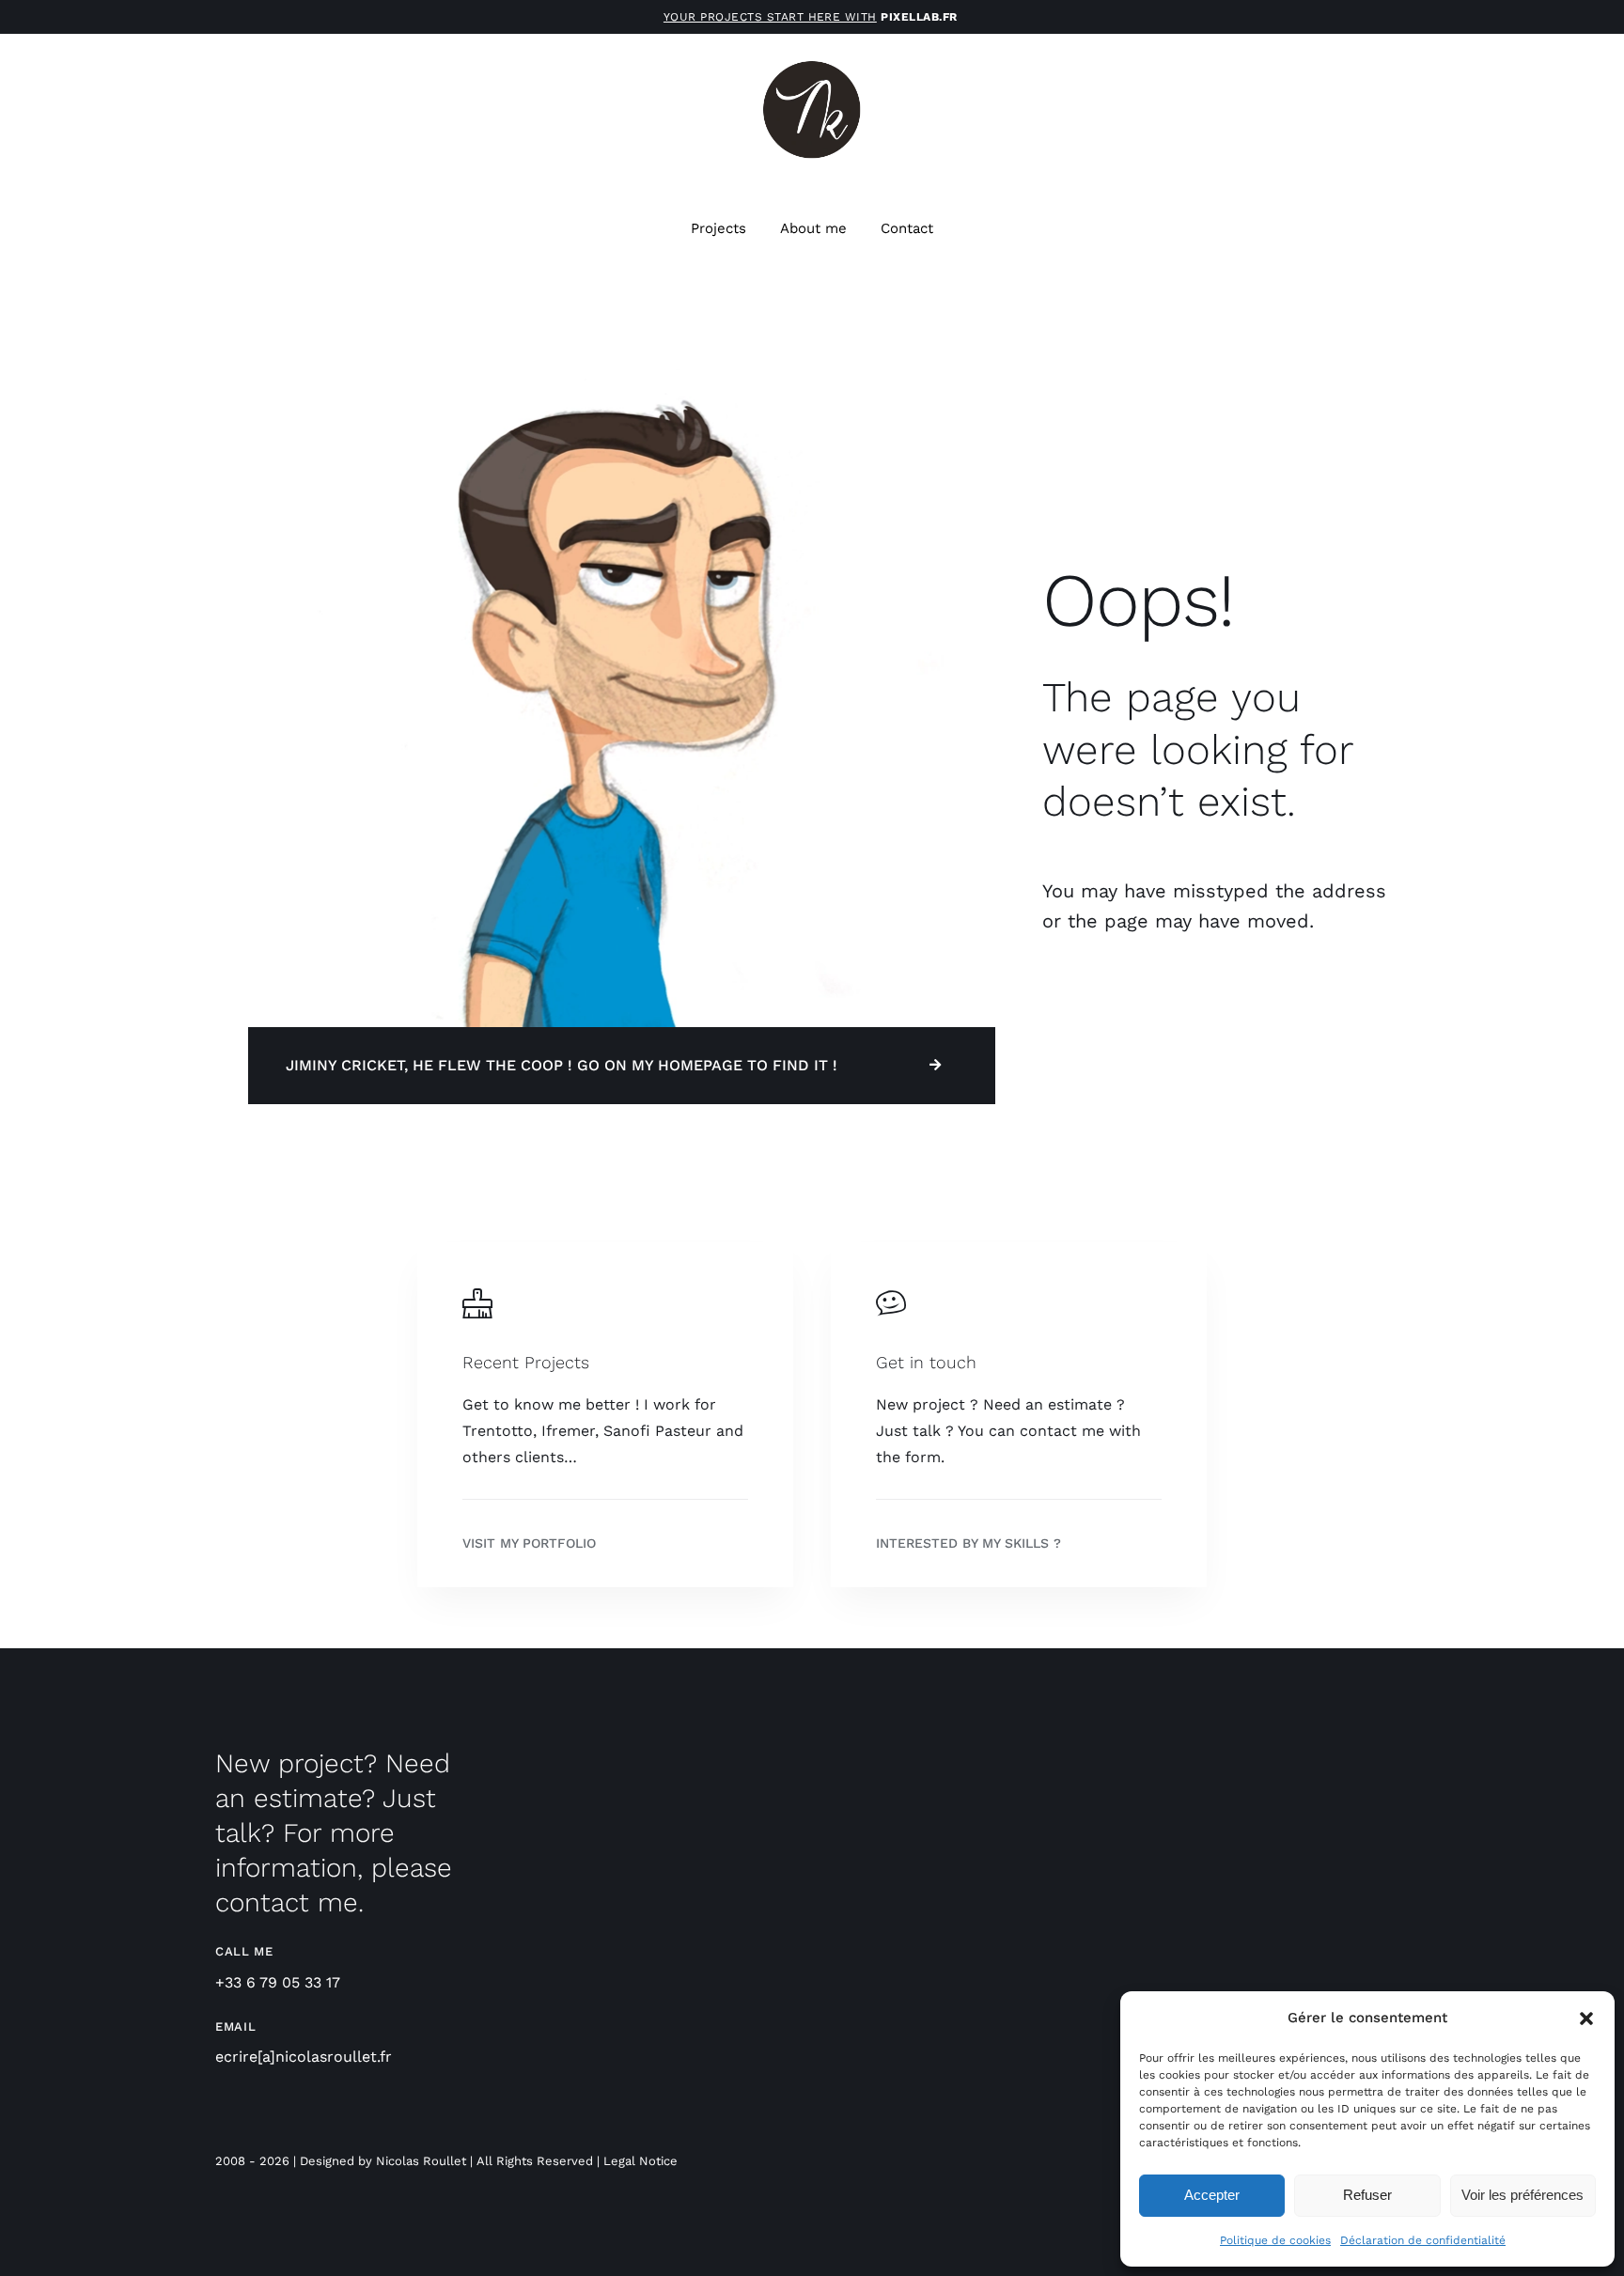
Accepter (1212, 2195)
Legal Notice (640, 2161)
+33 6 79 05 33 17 (278, 1982)
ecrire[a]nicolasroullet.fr (304, 2057)
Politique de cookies (1275, 2240)
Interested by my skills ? (968, 1543)
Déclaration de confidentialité (1423, 2240)
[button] (1586, 2019)
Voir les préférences (1522, 2195)
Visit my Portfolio (529, 1543)
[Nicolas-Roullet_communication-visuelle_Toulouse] (812, 65)
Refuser (1367, 2195)
